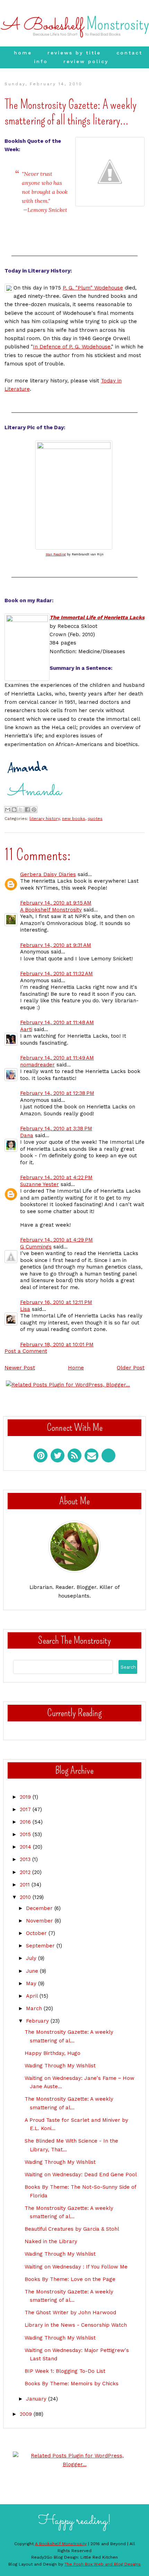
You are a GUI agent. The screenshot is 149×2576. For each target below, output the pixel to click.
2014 (26, 1847)
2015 (26, 1834)
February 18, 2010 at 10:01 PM (57, 1345)
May (32, 1983)
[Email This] (8, 810)
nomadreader (37, 1065)
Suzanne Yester (40, 1184)
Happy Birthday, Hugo (52, 2053)
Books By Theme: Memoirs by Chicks (72, 2384)
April (33, 1996)
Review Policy (86, 61)
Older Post (131, 1368)
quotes (95, 819)
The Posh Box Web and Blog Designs (103, 2564)
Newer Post (20, 1368)
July (32, 1958)
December (40, 1908)
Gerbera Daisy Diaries (48, 874)
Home (23, 53)
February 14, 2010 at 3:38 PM (56, 1129)
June (33, 1971)
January (37, 2399)
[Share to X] (21, 810)
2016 (26, 1822)
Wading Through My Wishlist (60, 2066)
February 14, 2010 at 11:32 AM (56, 974)
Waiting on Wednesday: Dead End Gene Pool (81, 2175)
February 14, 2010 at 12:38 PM (57, 1093)
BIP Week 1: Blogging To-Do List (65, 2371)
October (37, 1933)
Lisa (25, 1309)
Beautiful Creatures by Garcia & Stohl (72, 2229)
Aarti (26, 1029)
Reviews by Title (74, 53)
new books (74, 819)
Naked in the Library (51, 2241)
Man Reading (56, 554)
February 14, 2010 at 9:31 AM (56, 945)
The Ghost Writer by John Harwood (70, 2313)
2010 (26, 1897)
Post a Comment (26, 1351)
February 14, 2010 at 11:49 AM (57, 1058)
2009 (27, 2414)
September (41, 1946)
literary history (45, 819)
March (35, 2008)
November (40, 1921)
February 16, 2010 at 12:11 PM (56, 1302)
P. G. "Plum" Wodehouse (93, 288)
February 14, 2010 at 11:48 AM (57, 1022)
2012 (26, 1872)
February (38, 2021)
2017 (26, 1809)
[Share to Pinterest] (34, 810)
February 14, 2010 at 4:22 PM (56, 1177)
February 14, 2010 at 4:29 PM (56, 1240)
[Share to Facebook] (27, 810)
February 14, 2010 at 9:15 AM (56, 903)
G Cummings (36, 1247)
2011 (26, 1885)
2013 (26, 1859)
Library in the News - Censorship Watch (76, 2325)
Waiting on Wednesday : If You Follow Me (76, 2267)
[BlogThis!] (14, 810)
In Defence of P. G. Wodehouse (72, 347)
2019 (26, 1797)
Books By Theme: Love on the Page (70, 2279)
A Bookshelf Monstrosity (51, 910)
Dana (27, 1135)
